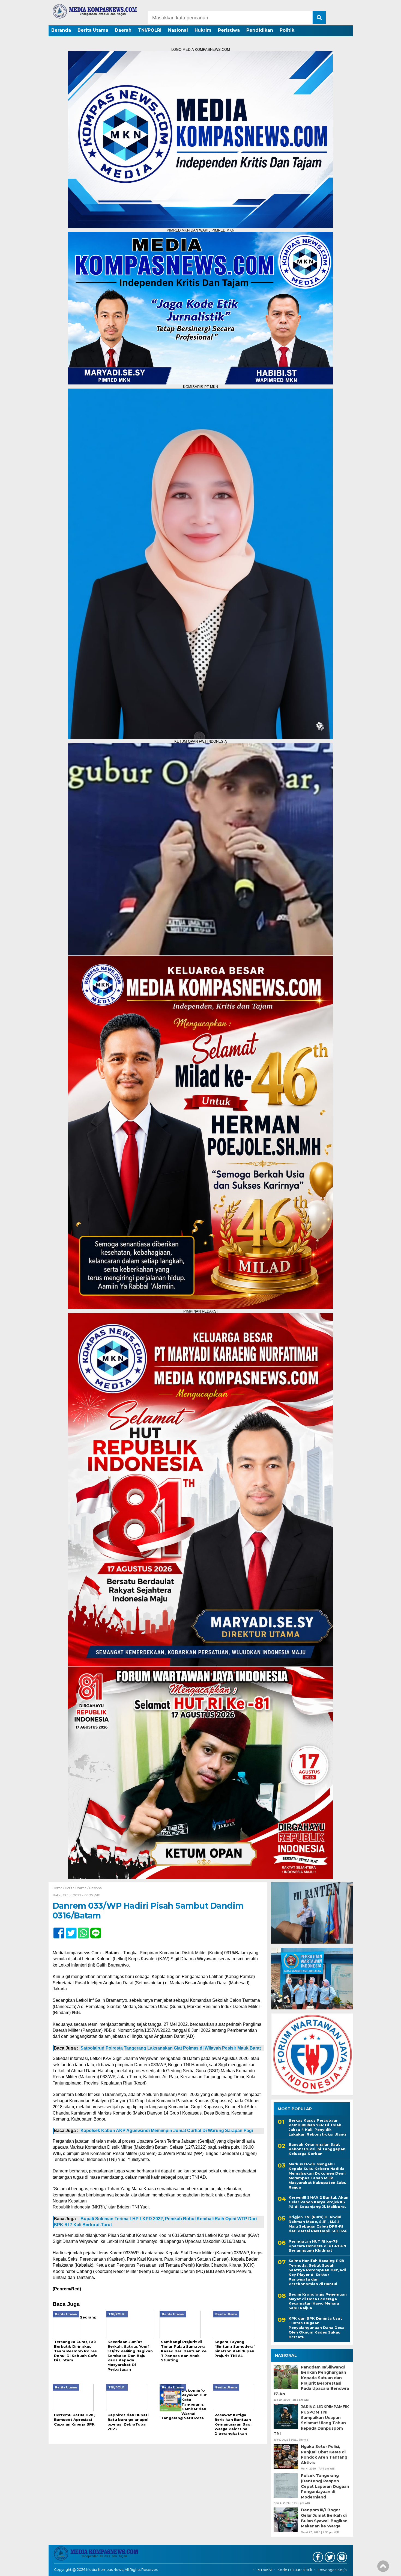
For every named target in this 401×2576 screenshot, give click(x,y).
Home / (59, 1888)
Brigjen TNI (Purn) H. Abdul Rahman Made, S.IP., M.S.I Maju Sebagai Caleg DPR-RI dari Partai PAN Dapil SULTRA (318, 2224)
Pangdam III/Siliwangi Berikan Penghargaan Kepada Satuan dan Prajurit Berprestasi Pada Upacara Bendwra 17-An (311, 2380)
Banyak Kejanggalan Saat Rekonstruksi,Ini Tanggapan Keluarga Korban (317, 2149)
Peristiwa (229, 30)
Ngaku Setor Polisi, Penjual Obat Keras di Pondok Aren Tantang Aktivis (324, 2455)
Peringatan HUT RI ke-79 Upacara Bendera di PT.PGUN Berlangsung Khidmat (317, 2246)
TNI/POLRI (150, 30)
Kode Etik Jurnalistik (295, 2570)
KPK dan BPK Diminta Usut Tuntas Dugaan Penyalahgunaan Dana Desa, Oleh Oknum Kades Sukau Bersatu (317, 2328)
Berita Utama (93, 30)
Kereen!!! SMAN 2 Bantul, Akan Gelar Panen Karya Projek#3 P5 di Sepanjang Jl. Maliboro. (318, 2202)
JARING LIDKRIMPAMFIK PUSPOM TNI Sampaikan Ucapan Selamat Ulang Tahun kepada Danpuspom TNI (311, 2420)
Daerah (123, 30)
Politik (287, 30)
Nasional (178, 30)
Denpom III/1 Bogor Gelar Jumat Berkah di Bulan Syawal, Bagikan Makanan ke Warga (324, 2518)
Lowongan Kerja (332, 2570)
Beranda (61, 30)
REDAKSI (264, 2570)
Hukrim (203, 30)
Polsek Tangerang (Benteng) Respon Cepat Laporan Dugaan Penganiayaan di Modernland (325, 2486)
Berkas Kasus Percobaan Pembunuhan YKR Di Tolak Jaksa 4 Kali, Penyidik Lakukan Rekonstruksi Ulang (317, 2127)
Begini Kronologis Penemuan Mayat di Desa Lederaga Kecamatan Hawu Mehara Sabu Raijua (318, 2301)
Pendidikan (260, 30)
